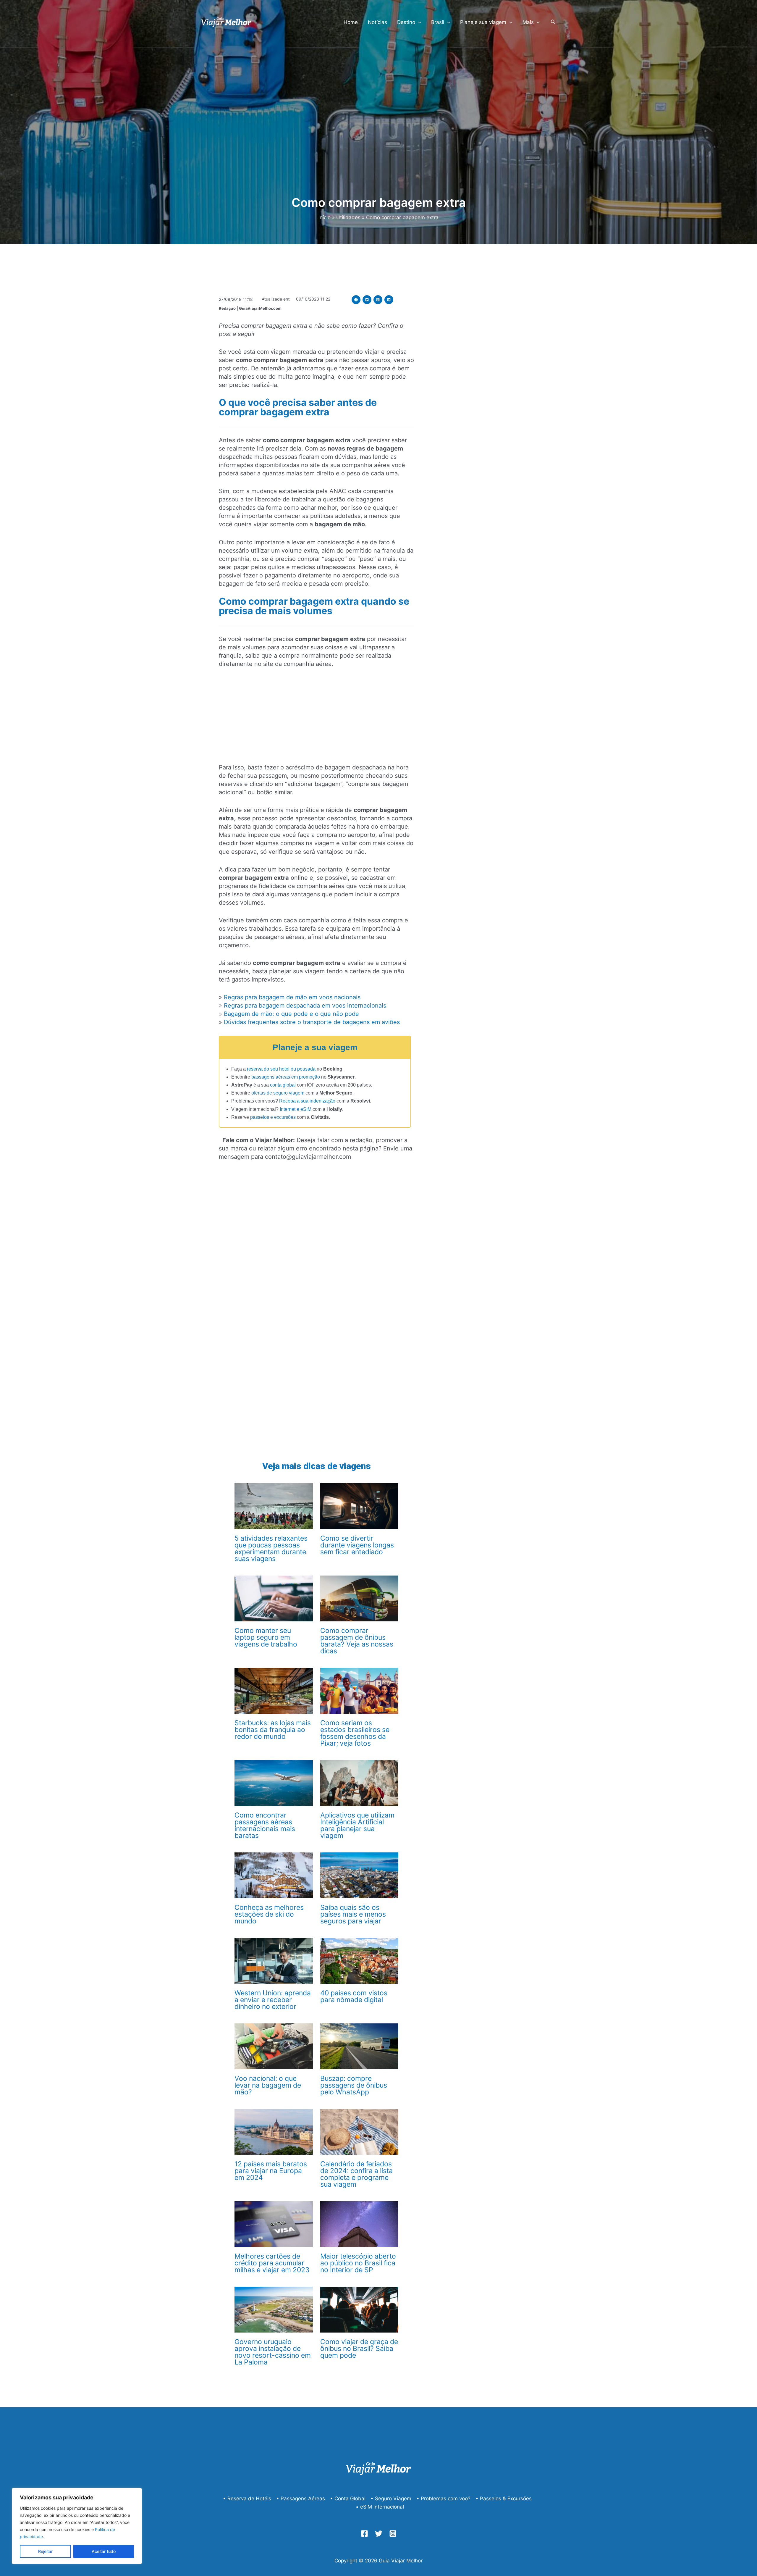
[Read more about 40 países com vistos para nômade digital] (359, 1960)
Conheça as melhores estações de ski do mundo (269, 1914)
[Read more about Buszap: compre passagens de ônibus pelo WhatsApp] (359, 2046)
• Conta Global (348, 2498)
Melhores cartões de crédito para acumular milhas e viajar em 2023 (272, 2263)
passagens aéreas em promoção (286, 1077)
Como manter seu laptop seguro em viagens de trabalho (266, 1637)
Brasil (438, 22)
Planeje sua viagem (483, 22)
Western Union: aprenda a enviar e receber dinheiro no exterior (273, 2000)
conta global (283, 1085)
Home (351, 22)
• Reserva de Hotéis (247, 2498)
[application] (418, 22)
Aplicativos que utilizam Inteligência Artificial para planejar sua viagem (357, 1825)
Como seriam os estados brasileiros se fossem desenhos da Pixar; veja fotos (355, 1733)
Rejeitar (45, 2551)
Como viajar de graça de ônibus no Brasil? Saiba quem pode (359, 2349)
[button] (356, 300)
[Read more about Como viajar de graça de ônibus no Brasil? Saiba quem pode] (359, 2309)
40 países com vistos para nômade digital (354, 1996)
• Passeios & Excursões (504, 2498)
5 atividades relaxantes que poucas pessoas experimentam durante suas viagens (271, 1548)
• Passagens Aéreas (301, 2498)
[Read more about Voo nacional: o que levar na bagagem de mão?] (274, 2046)
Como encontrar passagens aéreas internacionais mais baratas (265, 1825)
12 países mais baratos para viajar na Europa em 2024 (271, 2171)
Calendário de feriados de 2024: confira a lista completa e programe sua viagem (356, 2174)
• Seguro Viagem (391, 2498)
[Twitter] (379, 2534)
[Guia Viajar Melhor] (226, 22)
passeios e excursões (273, 1117)
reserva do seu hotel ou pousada (281, 1069)
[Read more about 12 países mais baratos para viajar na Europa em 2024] (274, 2131)
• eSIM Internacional (380, 2507)
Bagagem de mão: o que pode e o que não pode (291, 1014)
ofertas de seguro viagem (278, 1093)
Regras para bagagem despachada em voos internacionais (305, 1005)
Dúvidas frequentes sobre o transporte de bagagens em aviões (312, 1022)
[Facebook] (364, 2534)
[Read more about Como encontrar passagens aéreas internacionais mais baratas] (274, 1783)
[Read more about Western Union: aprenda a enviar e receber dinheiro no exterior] (274, 1960)
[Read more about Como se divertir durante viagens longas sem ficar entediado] (359, 1506)
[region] (77, 2526)
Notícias (377, 22)
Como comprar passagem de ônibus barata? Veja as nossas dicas (357, 1641)
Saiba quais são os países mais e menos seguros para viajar (353, 1914)
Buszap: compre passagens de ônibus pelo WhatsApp (354, 2085)
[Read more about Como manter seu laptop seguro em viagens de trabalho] (274, 1598)
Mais (528, 22)
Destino (406, 22)
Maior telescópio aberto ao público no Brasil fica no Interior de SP (358, 2263)
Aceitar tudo (104, 2551)
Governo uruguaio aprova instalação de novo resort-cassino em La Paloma (273, 2352)
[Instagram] (393, 2534)
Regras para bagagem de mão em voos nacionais (292, 997)
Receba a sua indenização (307, 1101)
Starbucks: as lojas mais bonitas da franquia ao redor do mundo (273, 1730)
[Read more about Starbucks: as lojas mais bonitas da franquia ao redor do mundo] (274, 1690)
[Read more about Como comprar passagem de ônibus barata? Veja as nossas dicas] (359, 1598)
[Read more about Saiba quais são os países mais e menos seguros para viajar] (359, 1875)
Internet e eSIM (296, 1109)
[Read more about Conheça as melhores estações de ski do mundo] (274, 1875)
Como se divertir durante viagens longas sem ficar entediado (357, 1545)
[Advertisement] (316, 719)
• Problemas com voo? (443, 2498)
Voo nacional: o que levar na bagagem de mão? (268, 2085)
